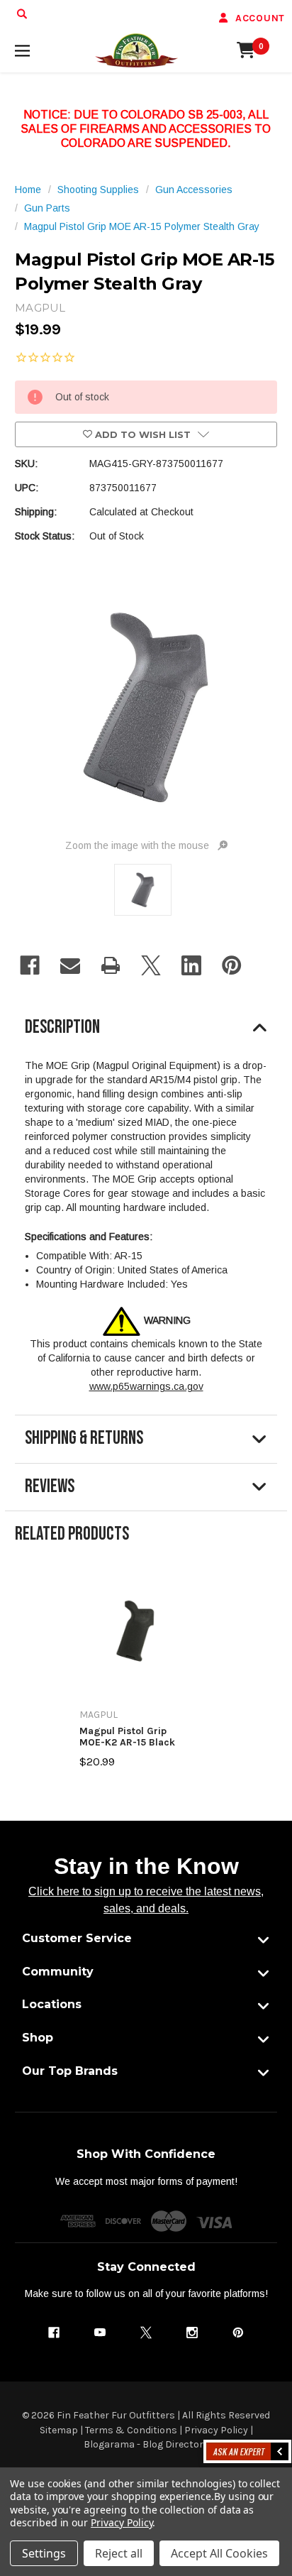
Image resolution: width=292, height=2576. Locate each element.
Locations (52, 2004)
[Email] (70, 965)
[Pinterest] (232, 965)
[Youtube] (100, 2333)
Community (58, 1972)
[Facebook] (30, 965)
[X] (151, 965)
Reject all (119, 2553)
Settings (44, 2553)
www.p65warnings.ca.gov (146, 1386)
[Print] (111, 965)
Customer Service (77, 1938)
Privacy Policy (216, 2430)
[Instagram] (192, 2333)
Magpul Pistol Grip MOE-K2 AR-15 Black (127, 1737)
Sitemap (59, 2430)
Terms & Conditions (131, 2430)
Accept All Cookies (219, 2553)
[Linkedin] (191, 965)
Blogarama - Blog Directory (146, 2444)
